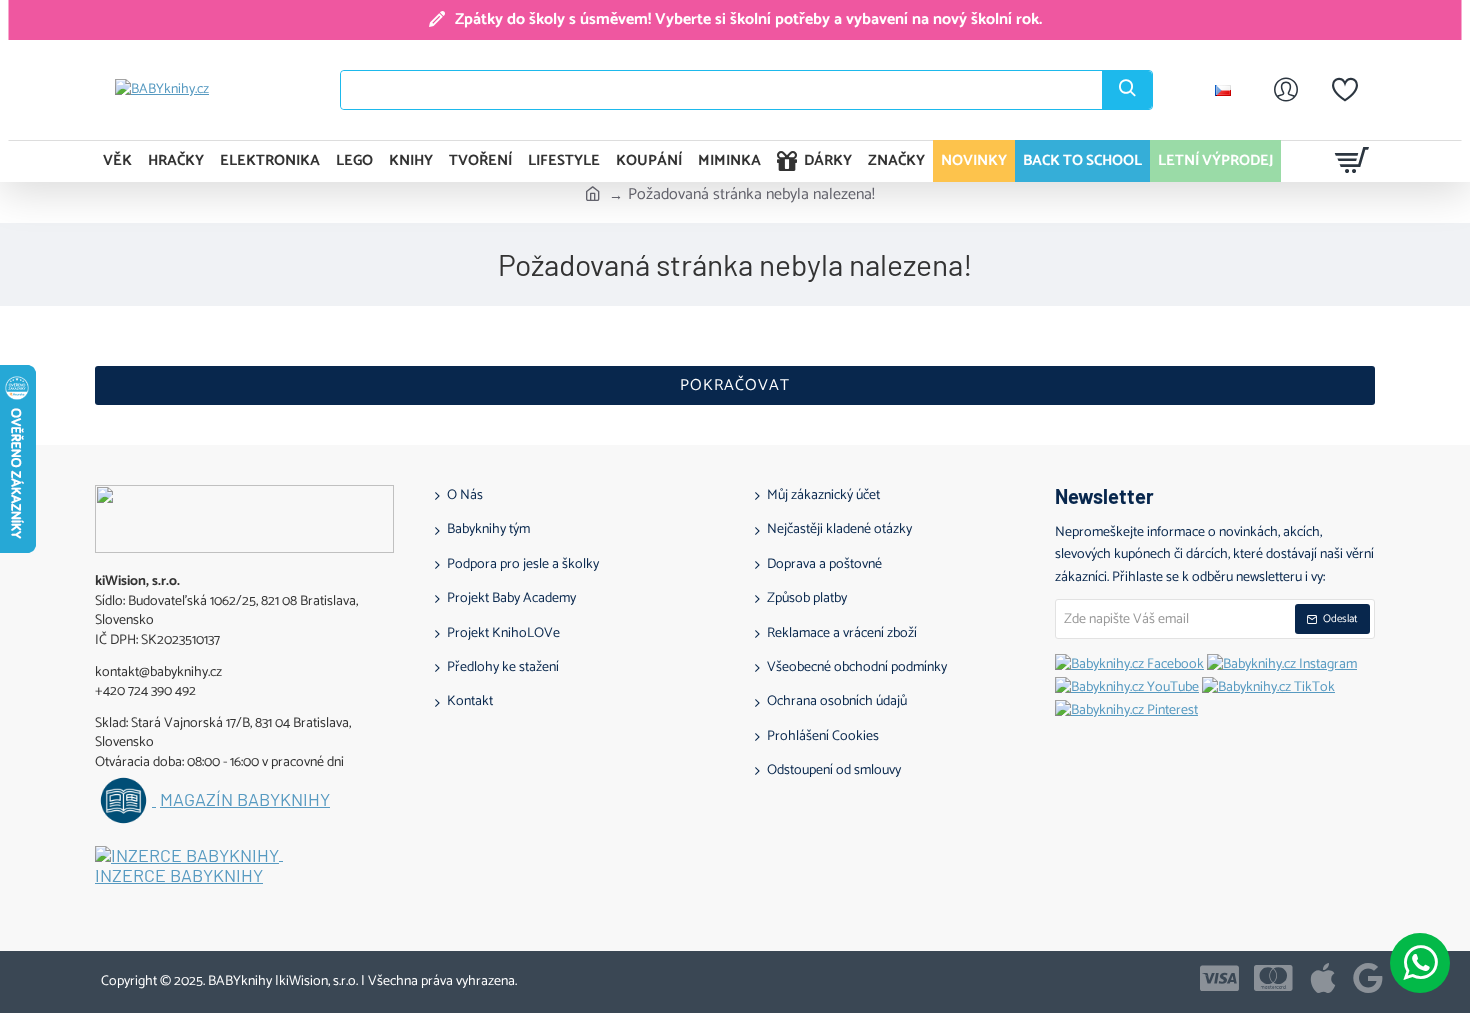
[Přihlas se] (1286, 90)
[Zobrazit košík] (1352, 161)
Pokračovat (735, 385)
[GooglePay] (1368, 978)
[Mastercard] (1273, 978)
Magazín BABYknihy (245, 800)
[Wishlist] (1345, 90)
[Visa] (1219, 978)
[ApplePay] (1323, 978)
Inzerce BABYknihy (179, 876)
